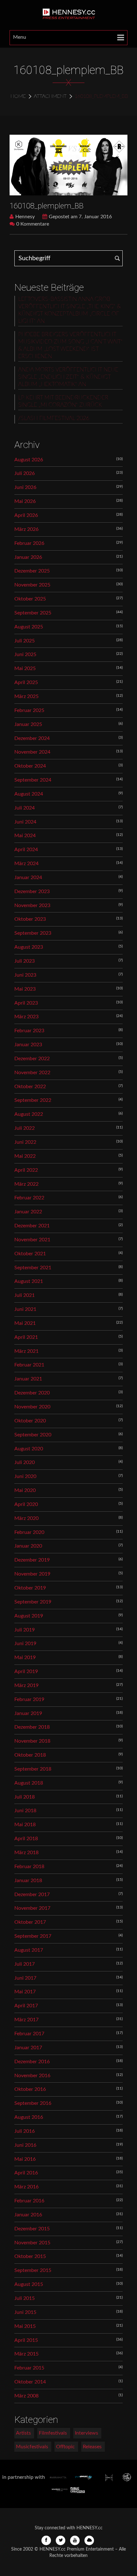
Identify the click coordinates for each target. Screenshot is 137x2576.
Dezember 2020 (32, 1393)
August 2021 (29, 1281)
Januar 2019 (28, 1713)
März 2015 (26, 2354)
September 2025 (33, 613)
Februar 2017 (29, 2034)
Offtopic (65, 2447)
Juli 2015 (25, 2298)
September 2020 (33, 1435)
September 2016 (33, 2103)
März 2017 (26, 2020)
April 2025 (26, 682)
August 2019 (29, 1616)
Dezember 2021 (32, 1226)
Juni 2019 (25, 1644)
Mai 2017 (25, 1992)
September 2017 (33, 1936)
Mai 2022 (25, 1156)
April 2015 (26, 2340)
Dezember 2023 (32, 891)
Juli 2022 (25, 1128)
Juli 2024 (25, 808)
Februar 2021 (29, 1365)
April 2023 (26, 1003)
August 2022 (29, 1114)
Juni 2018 (25, 1811)
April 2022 (26, 1170)
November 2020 (32, 1407)
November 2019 (32, 1574)
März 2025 (26, 696)
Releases (92, 2447)
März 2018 (26, 1853)
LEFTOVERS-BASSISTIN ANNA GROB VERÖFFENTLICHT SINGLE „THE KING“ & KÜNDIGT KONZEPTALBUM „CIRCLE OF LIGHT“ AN (69, 310)
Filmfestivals (53, 2433)
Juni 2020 (25, 1476)
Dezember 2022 (32, 1059)
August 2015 (29, 2284)
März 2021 (26, 1351)
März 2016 (26, 2187)
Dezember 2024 (32, 738)
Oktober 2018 (30, 1755)
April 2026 (26, 515)
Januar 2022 (28, 1212)
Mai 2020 (25, 1490)
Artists (23, 2433)
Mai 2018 (25, 1825)
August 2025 (29, 627)
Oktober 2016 (30, 2089)
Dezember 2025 (32, 571)
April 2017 (26, 2006)
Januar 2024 (28, 878)
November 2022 (32, 1073)
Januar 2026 (28, 557)
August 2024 (29, 794)
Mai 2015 (25, 2326)
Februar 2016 (29, 2201)
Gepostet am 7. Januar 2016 (80, 217)
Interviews (87, 2433)
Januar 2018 (28, 1881)
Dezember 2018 (32, 1727)
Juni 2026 (25, 487)
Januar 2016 (28, 2215)
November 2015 (32, 2243)
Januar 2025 (28, 724)
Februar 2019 (29, 1699)
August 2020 (29, 1449)
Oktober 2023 (30, 919)
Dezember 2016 (32, 2062)
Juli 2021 (25, 1295)
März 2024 (26, 864)
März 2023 (26, 1017)
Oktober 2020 (30, 1421)
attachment (50, 96)
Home (18, 96)
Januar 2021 (28, 1379)
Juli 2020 (25, 1462)
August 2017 (29, 1950)
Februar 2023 (29, 1031)
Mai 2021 (25, 1323)
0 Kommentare (33, 224)
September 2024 (33, 780)
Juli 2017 (25, 1964)
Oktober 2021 (30, 1254)
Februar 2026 (29, 543)
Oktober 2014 (30, 2382)
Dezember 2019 (32, 1560)
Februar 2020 (29, 1532)
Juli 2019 (25, 1630)
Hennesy (25, 217)
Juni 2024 (25, 822)
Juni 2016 (25, 2145)
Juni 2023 (25, 975)
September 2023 (33, 933)
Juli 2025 (25, 641)
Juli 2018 (25, 1797)
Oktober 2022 (30, 1087)
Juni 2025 (25, 654)
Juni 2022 (25, 1142)
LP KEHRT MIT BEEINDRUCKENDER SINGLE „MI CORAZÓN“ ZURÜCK (63, 401)
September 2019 (33, 1602)
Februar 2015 (29, 2368)
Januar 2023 (28, 1045)
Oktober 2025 (30, 599)
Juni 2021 (25, 1309)
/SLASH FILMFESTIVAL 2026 (54, 418)
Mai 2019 (25, 1657)
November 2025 (32, 585)
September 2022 (33, 1100)
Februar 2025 (29, 710)
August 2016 (29, 2117)
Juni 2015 (25, 2312)
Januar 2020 (28, 1546)
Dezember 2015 (32, 2229)
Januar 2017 (28, 2048)
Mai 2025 (25, 668)
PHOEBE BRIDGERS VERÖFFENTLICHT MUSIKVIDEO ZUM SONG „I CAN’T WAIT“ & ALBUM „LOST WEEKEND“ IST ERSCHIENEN (70, 346)
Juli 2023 (25, 961)
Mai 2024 (25, 836)
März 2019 (26, 1685)
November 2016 (32, 2076)
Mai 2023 (25, 989)
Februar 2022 (29, 1198)
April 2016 (26, 2173)
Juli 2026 (25, 473)
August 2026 (29, 460)
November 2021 (32, 1240)
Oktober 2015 (30, 2256)
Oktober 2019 (30, 1588)
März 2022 (26, 1184)
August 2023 (29, 947)
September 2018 (33, 1769)
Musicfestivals (32, 2447)
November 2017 (32, 1908)
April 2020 (26, 1504)
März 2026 (26, 529)
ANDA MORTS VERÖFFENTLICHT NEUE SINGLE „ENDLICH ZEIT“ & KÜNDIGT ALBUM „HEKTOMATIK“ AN (68, 377)
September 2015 (33, 2270)
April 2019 (26, 1671)
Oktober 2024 (30, 766)
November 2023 (32, 905)
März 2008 (26, 2396)
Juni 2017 (25, 1978)
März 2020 (26, 1518)
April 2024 (26, 850)
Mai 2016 (25, 2159)
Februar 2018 (29, 1867)
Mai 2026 (25, 501)
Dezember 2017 (32, 1895)
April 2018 (26, 1839)
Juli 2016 (25, 2131)
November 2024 (32, 752)
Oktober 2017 (30, 1922)
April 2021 (26, 1337)
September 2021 (33, 1268)
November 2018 (32, 1741)
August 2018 (29, 1783)
